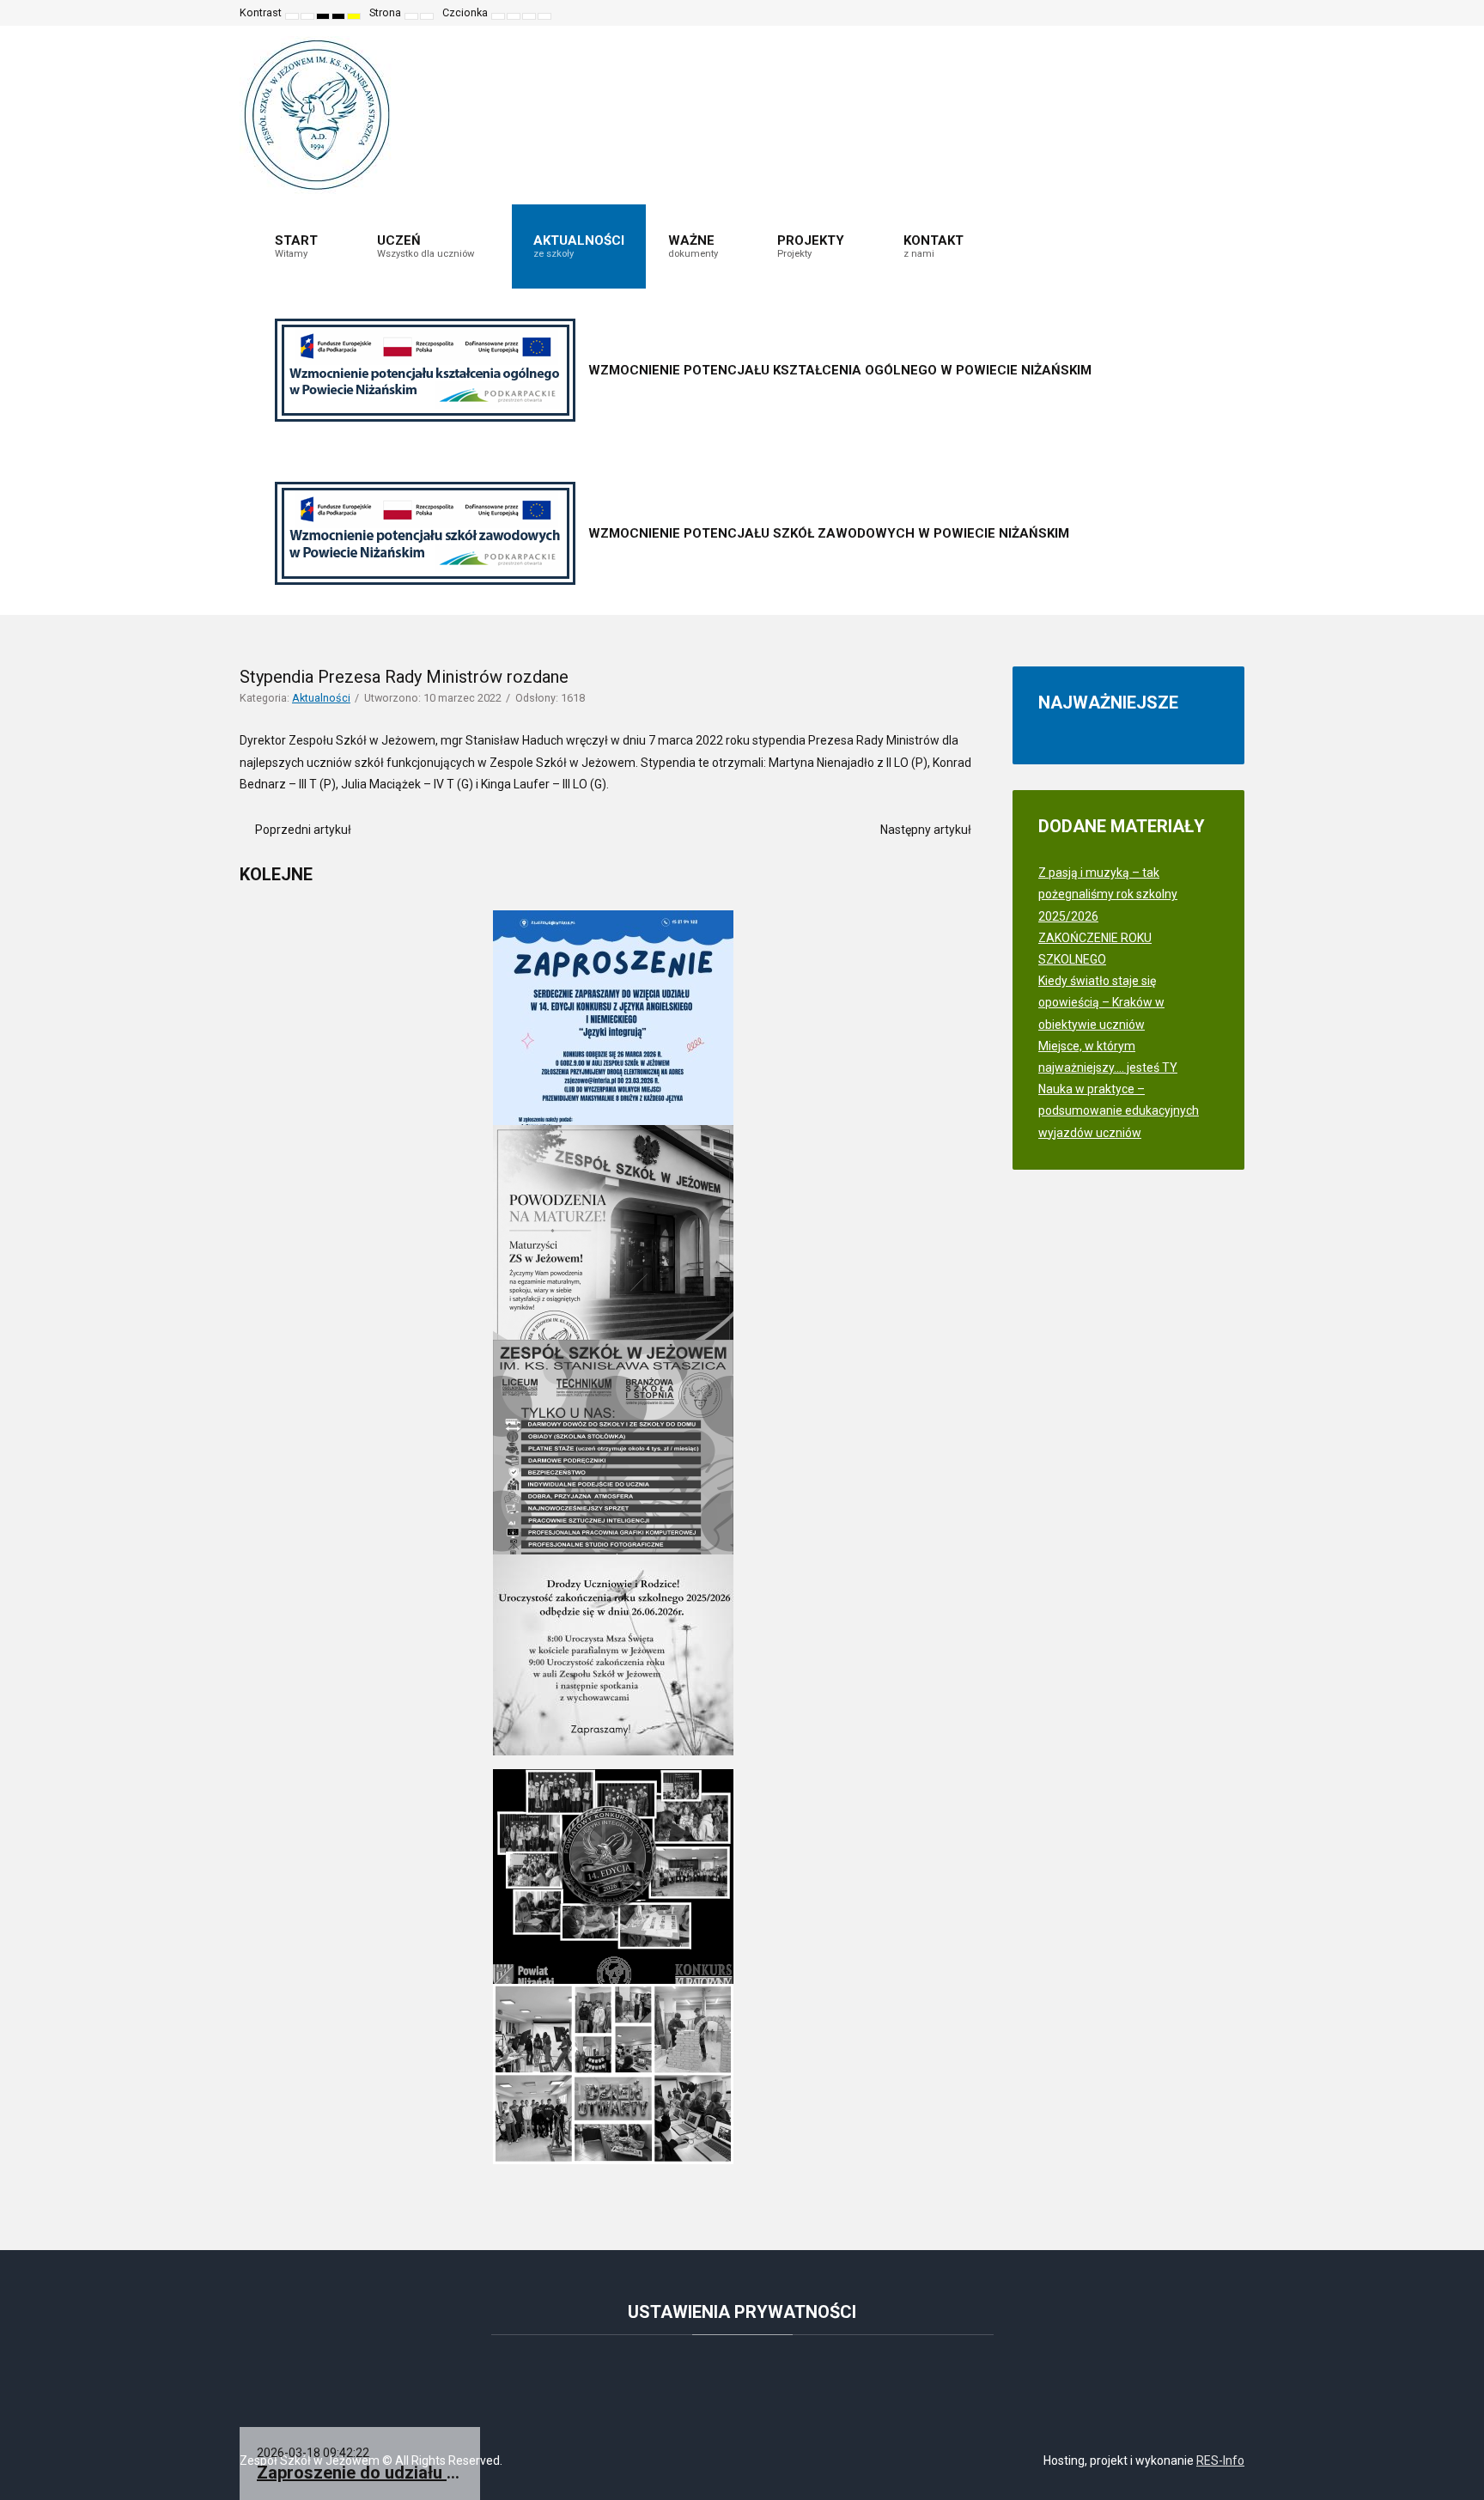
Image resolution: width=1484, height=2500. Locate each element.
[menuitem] (304, 246)
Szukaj (1219, 13)
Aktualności (321, 698)
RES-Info (1220, 2460)
